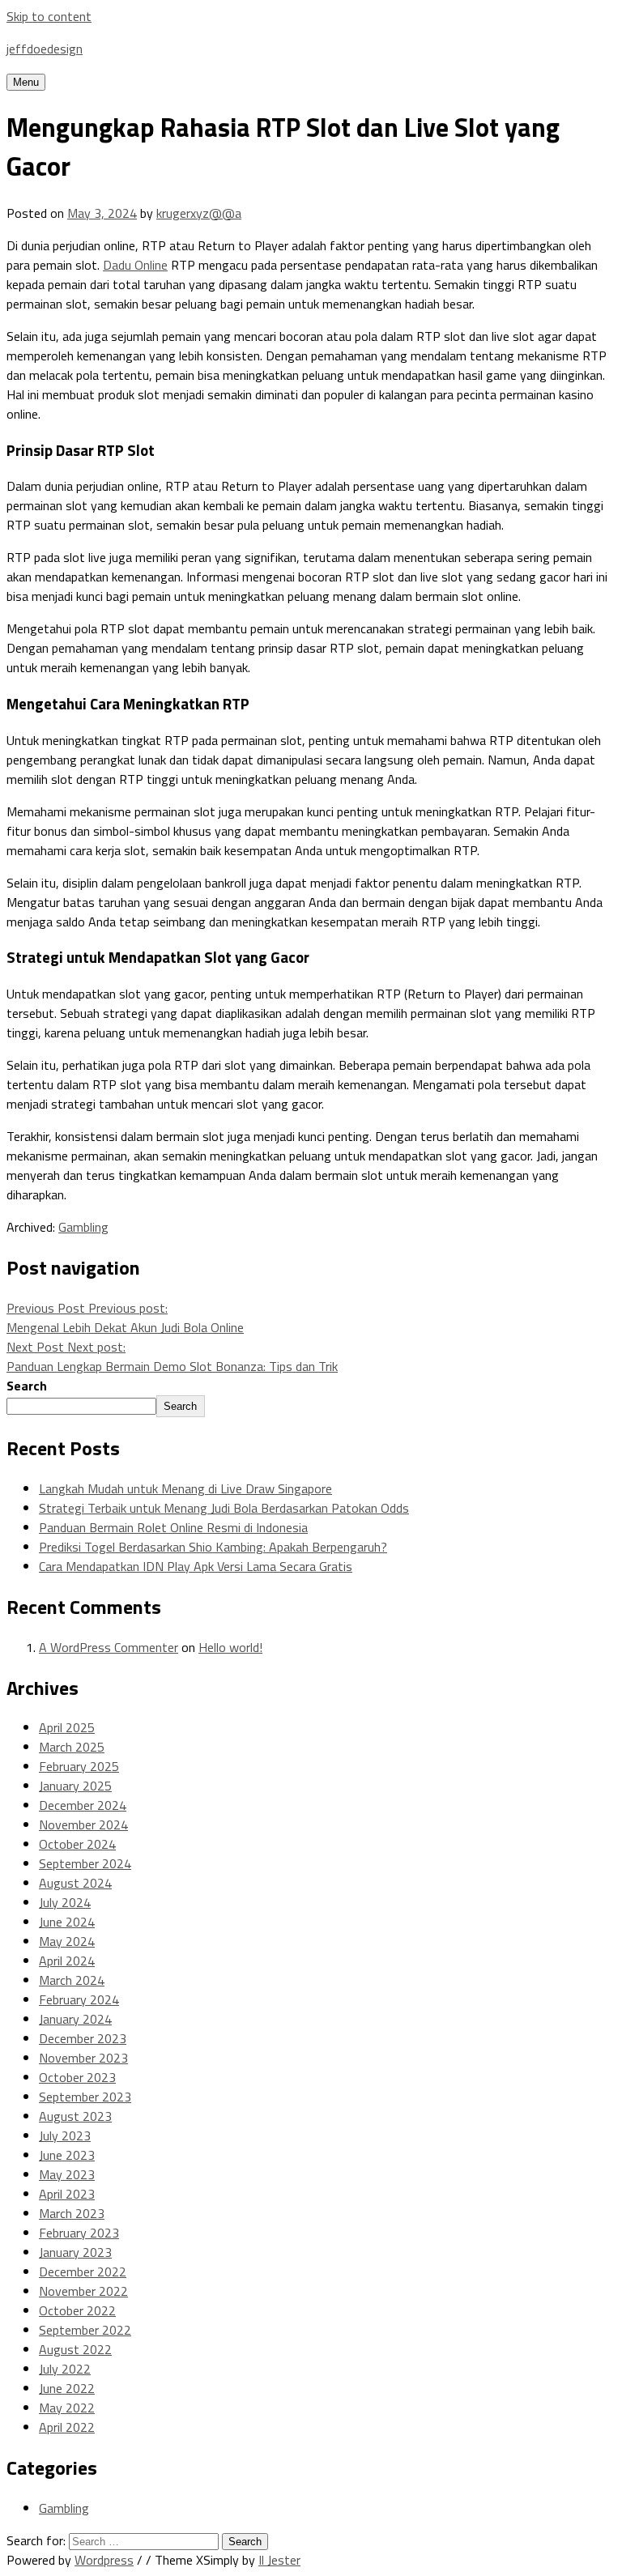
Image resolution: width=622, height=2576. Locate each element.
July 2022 (65, 2369)
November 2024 (83, 1824)
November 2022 (83, 2291)
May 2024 (67, 1941)
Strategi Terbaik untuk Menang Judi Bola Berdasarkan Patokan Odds (224, 1508)
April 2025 (67, 1727)
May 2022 (67, 2408)
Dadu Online (135, 265)
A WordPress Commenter (109, 1647)
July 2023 (65, 2135)
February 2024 (79, 1999)
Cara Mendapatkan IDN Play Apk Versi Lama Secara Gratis (196, 1566)
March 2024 (72, 1980)
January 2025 (75, 1786)
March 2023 (72, 2213)
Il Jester (279, 2560)
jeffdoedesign (45, 49)
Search (27, 1386)
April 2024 (67, 1961)
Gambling (83, 1227)
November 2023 (83, 2058)
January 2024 (75, 2019)
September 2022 (85, 2330)
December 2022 (83, 2272)
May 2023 (67, 2174)
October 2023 (77, 2077)
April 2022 (67, 2427)
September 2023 (85, 2097)
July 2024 (65, 1902)
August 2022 (75, 2349)
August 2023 (75, 2116)
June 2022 (67, 2388)
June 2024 (67, 1922)
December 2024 (83, 1805)
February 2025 (79, 1766)
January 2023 (75, 2252)
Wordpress (104, 2560)
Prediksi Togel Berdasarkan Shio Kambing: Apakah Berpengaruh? (213, 1547)
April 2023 (67, 2194)
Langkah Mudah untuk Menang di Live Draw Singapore (185, 1488)
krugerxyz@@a (199, 213)
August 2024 (75, 1883)
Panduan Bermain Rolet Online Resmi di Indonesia (173, 1527)
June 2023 (67, 2155)
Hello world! (230, 1647)
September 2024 (85, 1863)
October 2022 (77, 2310)
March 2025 (72, 1747)
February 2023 (79, 2233)
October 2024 (77, 1844)
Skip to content (49, 16)
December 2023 (83, 2038)
